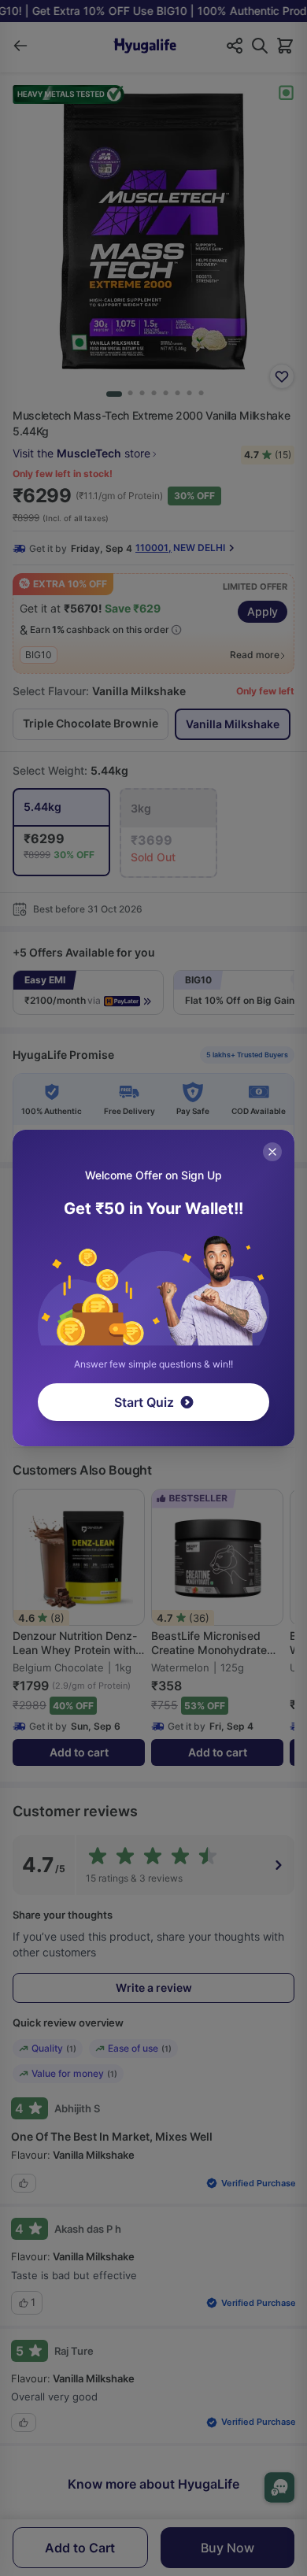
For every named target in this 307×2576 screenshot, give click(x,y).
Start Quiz (144, 1402)
